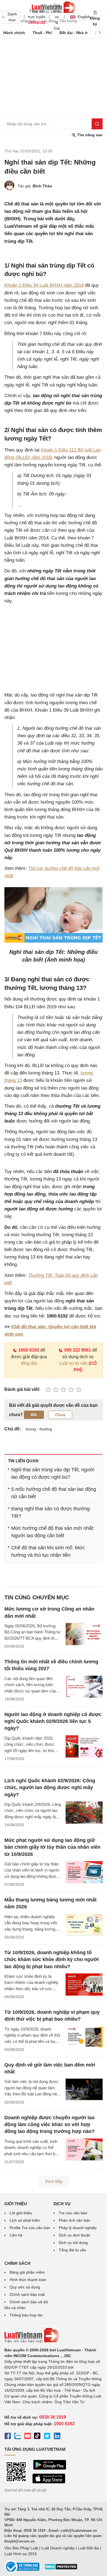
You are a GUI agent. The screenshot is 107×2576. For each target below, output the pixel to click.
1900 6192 (29, 1350)
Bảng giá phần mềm (27, 2272)
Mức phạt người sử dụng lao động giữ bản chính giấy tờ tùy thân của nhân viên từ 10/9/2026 (52, 1847)
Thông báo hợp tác (26, 2315)
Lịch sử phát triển (25, 2220)
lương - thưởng (39, 1429)
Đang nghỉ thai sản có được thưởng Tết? (50, 1512)
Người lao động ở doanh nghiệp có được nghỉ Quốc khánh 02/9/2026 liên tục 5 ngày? (53, 1721)
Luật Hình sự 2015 (21, 2554)
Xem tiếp (54, 2181)
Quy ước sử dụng (25, 2287)
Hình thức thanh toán (28, 2280)
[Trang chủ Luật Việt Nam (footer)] (54, 2335)
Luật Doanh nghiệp (58, 2548)
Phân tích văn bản (74, 2220)
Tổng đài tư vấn (72, 2250)
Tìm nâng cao (89, 135)
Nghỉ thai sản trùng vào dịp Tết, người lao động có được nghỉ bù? (53, 1473)
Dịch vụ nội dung (73, 2243)
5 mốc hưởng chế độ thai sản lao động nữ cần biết (54, 1493)
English (82, 17)
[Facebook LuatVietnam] (8, 2437)
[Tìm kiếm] (97, 124)
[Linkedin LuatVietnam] (57, 2437)
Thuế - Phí (42, 33)
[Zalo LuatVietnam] (18, 2437)
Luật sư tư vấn (73, 1363)
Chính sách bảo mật (27, 2294)
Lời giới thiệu (21, 2213)
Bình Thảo (42, 186)
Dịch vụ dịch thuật (74, 2235)
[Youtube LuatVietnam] (27, 2437)
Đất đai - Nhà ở (74, 33)
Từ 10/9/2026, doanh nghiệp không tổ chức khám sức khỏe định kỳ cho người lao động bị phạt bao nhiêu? (52, 1959)
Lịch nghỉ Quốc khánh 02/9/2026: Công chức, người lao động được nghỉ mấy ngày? (50, 1787)
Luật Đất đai (88, 2548)
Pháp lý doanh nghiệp (78, 2228)
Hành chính (14, 33)
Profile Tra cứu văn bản (30, 2228)
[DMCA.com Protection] (61, 2569)
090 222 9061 (78, 1350)
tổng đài (29, 1363)
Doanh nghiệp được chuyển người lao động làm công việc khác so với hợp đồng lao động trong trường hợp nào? (50, 2124)
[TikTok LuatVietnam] (37, 2437)
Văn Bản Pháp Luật (21, 2548)
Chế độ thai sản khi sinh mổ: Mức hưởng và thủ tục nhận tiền (48, 1551)
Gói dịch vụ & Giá (57, 17)
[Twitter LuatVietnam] (47, 2437)
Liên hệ (16, 2235)
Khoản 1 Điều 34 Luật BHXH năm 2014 (44, 285)
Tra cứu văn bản (73, 2213)
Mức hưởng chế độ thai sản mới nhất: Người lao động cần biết (53, 1532)
